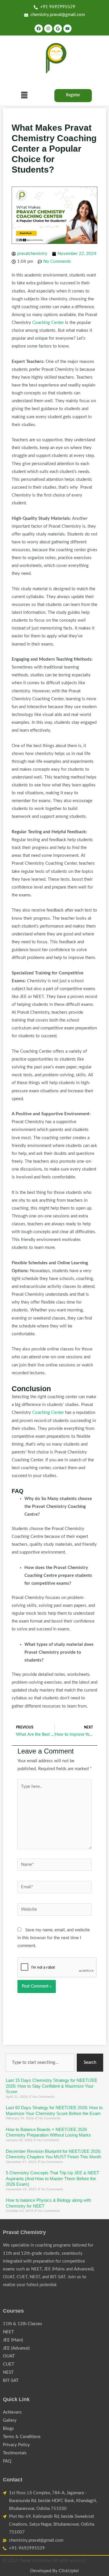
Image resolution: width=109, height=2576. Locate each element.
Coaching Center (48, 323)
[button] (24, 95)
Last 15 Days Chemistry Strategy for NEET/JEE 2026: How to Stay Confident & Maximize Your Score (52, 2086)
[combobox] (40, 2063)
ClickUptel (69, 2571)
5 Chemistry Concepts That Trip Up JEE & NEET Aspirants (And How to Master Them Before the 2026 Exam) (52, 2178)
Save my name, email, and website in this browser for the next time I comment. (54, 1938)
